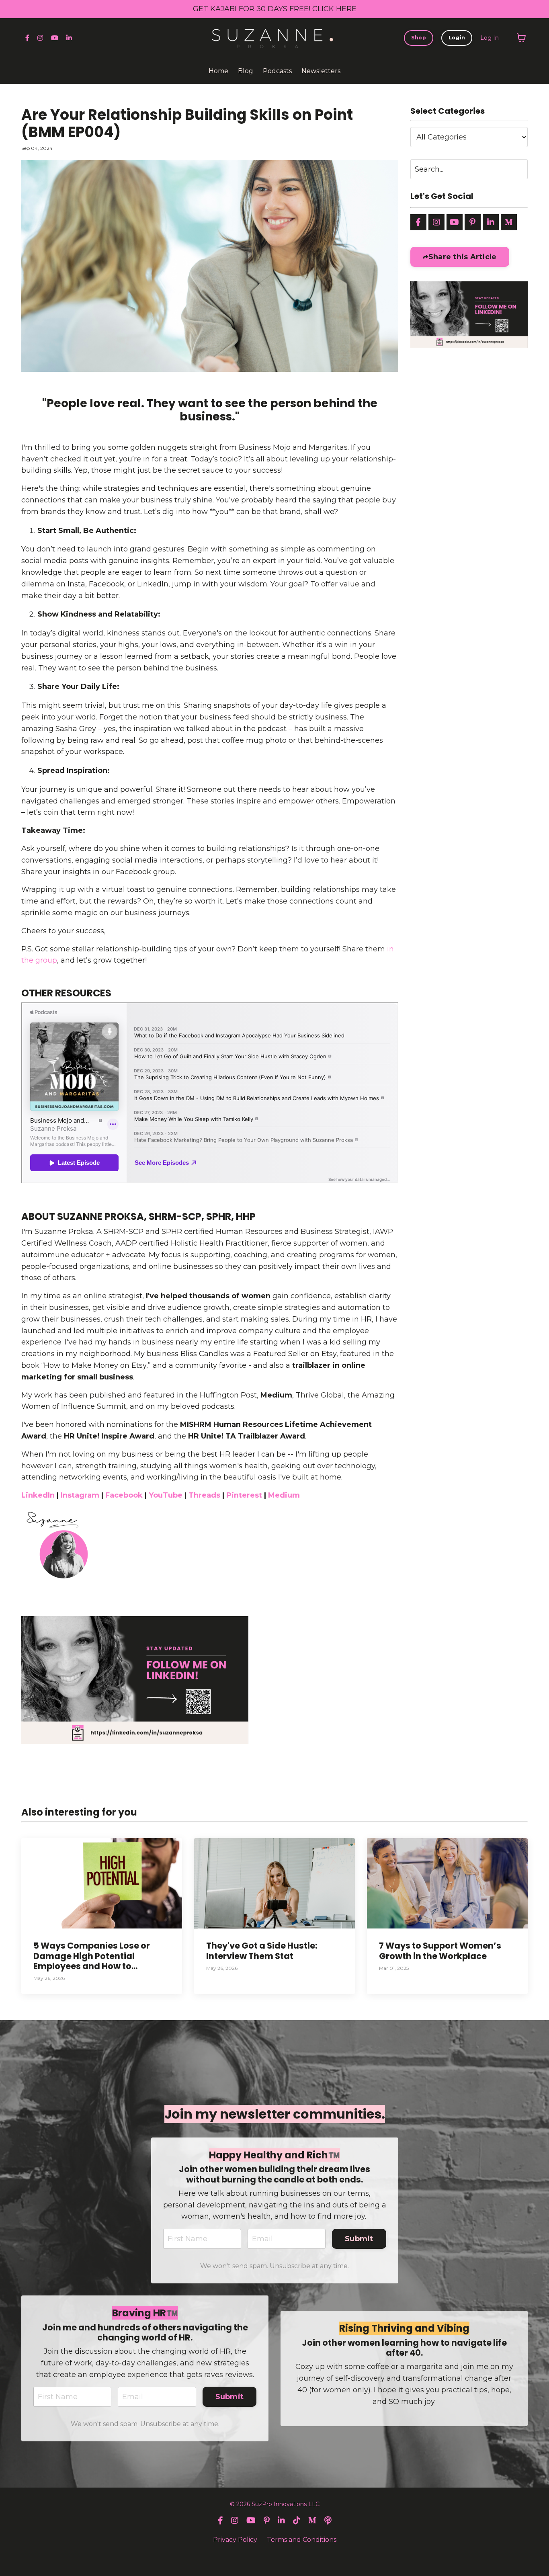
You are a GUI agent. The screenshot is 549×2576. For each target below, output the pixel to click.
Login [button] (457, 38)
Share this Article (463, 257)
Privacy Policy (235, 2540)
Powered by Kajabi (274, 2556)
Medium (276, 1395)
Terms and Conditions (302, 2540)
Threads (204, 1495)
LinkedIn (38, 1495)
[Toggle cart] (521, 38)
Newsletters (321, 71)
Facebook (124, 1495)
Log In (490, 38)
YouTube (166, 1495)
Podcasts (277, 71)
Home (218, 71)
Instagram (80, 1495)
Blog (246, 71)
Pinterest (244, 1495)
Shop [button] (419, 38)
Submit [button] (359, 2239)
